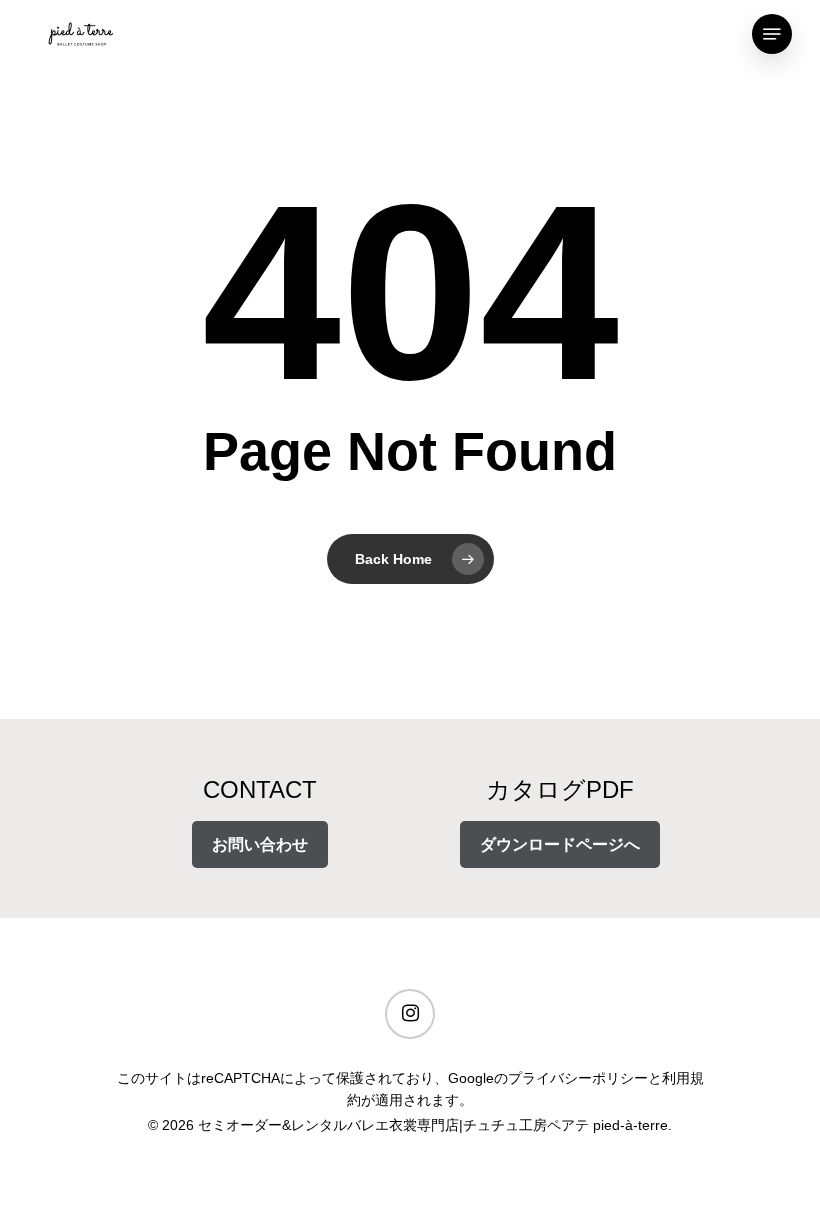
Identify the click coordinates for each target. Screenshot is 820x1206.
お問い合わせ (260, 844)
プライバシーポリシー (578, 1078)
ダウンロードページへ (560, 844)
